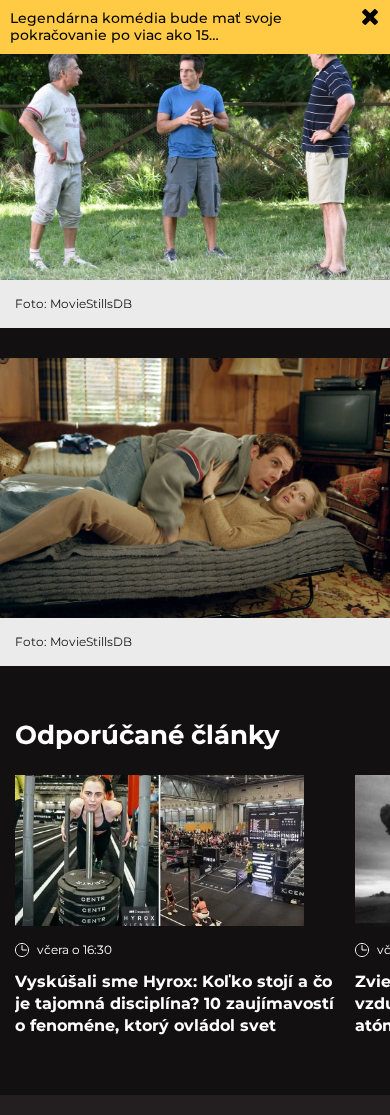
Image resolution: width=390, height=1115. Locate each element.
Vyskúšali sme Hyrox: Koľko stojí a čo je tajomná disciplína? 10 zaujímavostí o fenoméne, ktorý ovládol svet (174, 1003)
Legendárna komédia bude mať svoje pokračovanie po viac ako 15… (146, 26)
